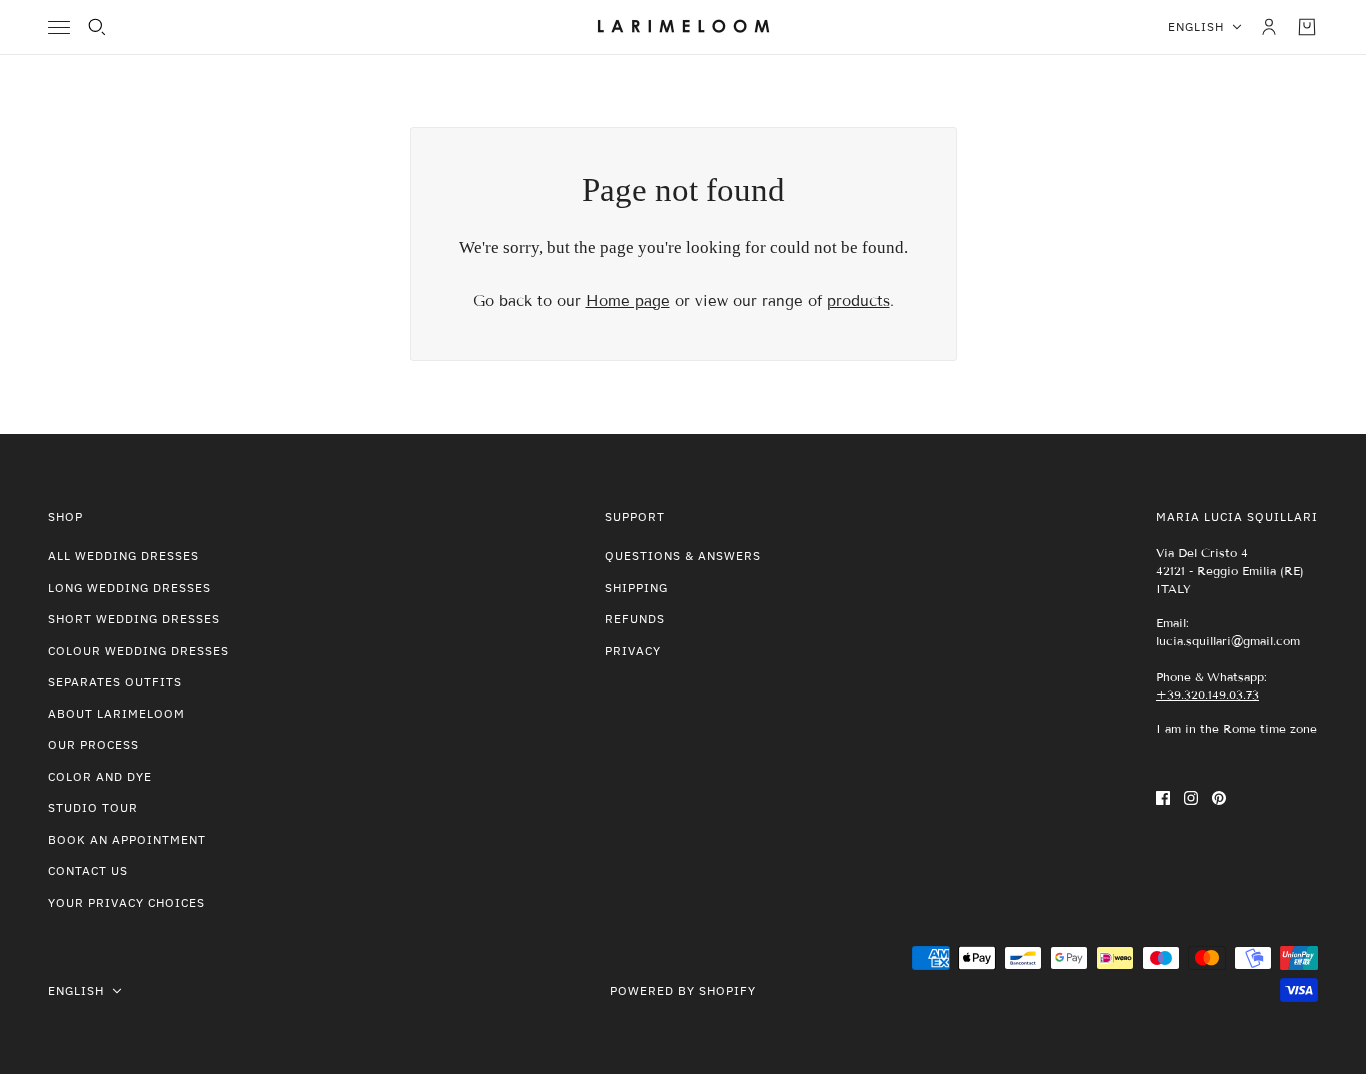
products (858, 301)
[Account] (1269, 27)
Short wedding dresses (134, 618)
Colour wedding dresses (138, 650)
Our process (93, 744)
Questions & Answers (683, 555)
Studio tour (93, 807)
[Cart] (1307, 27)
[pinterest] (1219, 797)
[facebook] (1163, 797)
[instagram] (1191, 797)
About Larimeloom (116, 713)
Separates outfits (115, 681)
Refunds (635, 618)
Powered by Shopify (683, 990)
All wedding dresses (123, 555)
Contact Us (88, 870)
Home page (628, 301)
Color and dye (100, 776)
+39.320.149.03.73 (1207, 694)
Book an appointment (127, 839)
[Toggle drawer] (59, 27)
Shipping (636, 587)
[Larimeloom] (683, 27)
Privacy (633, 650)
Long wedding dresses (129, 587)
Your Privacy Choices (126, 902)
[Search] (97, 27)
